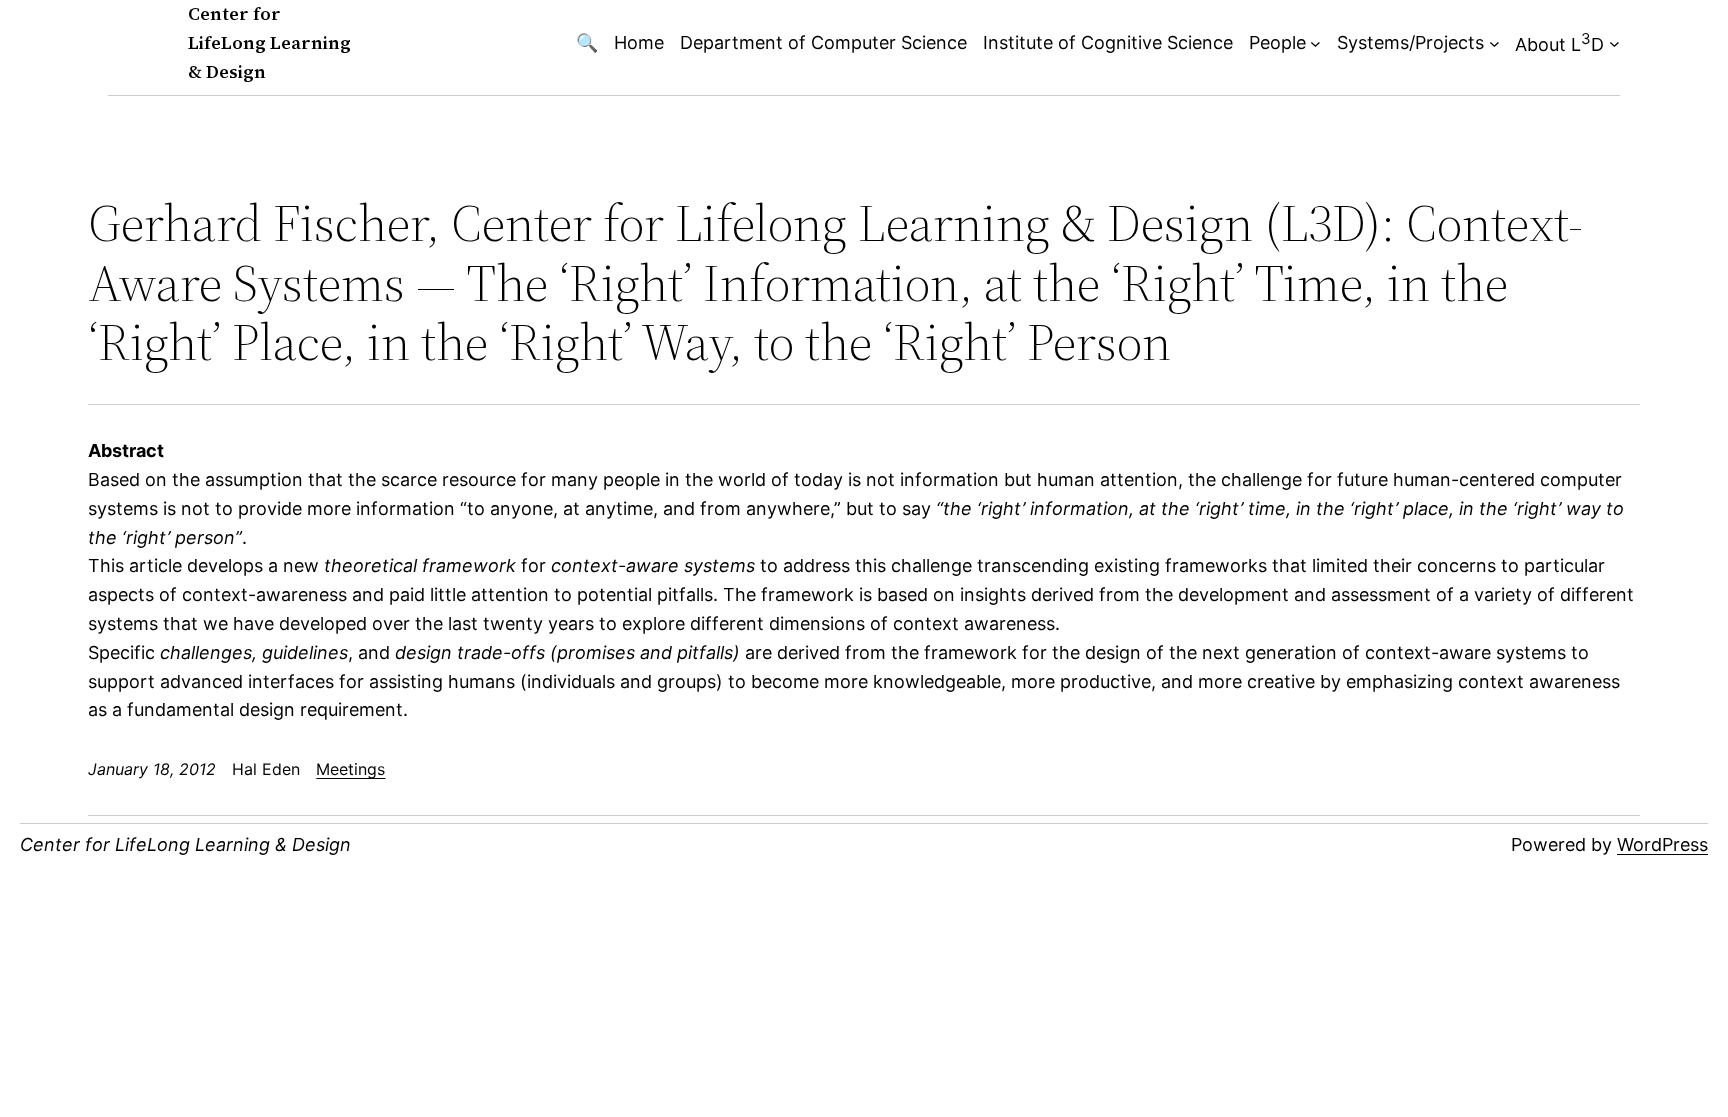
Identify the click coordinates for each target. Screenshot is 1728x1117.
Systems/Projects (1410, 42)
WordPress (1662, 844)
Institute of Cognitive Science (1108, 42)
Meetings (350, 769)
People (1277, 42)
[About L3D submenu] (1614, 43)
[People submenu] (1315, 43)
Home (639, 42)
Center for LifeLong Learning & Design (269, 42)
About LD (1559, 42)
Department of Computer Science (823, 42)
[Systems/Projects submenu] (1494, 43)
